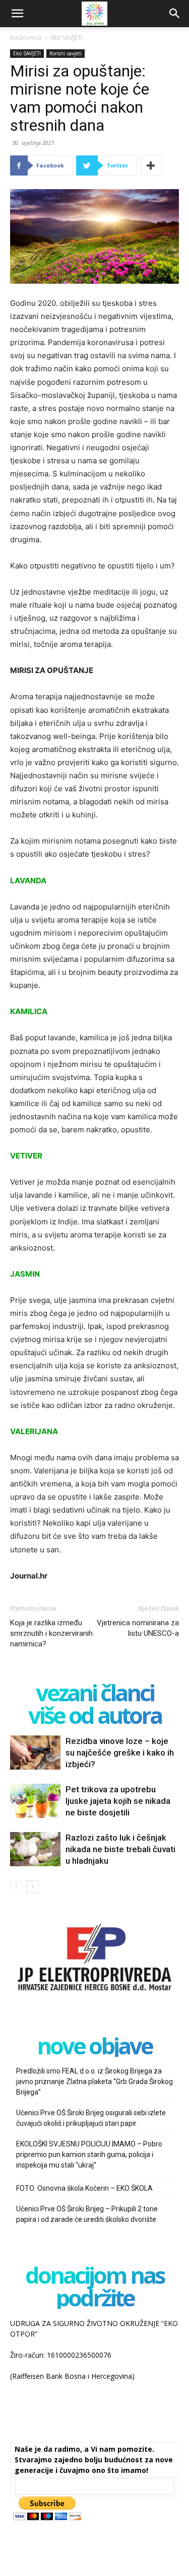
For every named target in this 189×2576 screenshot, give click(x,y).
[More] (151, 165)
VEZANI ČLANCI (95, 1692)
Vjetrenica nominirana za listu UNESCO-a (138, 1628)
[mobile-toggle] (17, 14)
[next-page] (33, 1887)
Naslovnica (26, 37)
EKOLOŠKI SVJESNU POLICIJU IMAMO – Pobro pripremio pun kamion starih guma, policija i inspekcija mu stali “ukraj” (89, 2154)
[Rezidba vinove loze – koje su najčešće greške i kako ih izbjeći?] (35, 1753)
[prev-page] (16, 1887)
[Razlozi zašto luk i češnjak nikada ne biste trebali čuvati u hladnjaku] (35, 1849)
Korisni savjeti (66, 53)
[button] (175, 14)
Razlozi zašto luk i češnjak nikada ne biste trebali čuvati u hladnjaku (120, 1849)
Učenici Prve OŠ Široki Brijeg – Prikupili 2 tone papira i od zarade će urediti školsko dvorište (87, 2214)
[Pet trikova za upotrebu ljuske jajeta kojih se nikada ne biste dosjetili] (35, 1801)
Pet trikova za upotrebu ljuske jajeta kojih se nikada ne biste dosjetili (118, 1801)
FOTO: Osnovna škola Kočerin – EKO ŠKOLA (84, 2188)
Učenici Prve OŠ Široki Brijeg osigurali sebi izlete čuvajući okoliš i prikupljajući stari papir (91, 2118)
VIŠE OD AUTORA (95, 1715)
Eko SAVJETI (67, 37)
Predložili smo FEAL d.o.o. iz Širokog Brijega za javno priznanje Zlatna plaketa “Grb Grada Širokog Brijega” (94, 2082)
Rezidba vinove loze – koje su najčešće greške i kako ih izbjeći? (120, 1753)
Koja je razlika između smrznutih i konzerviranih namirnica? (51, 1633)
